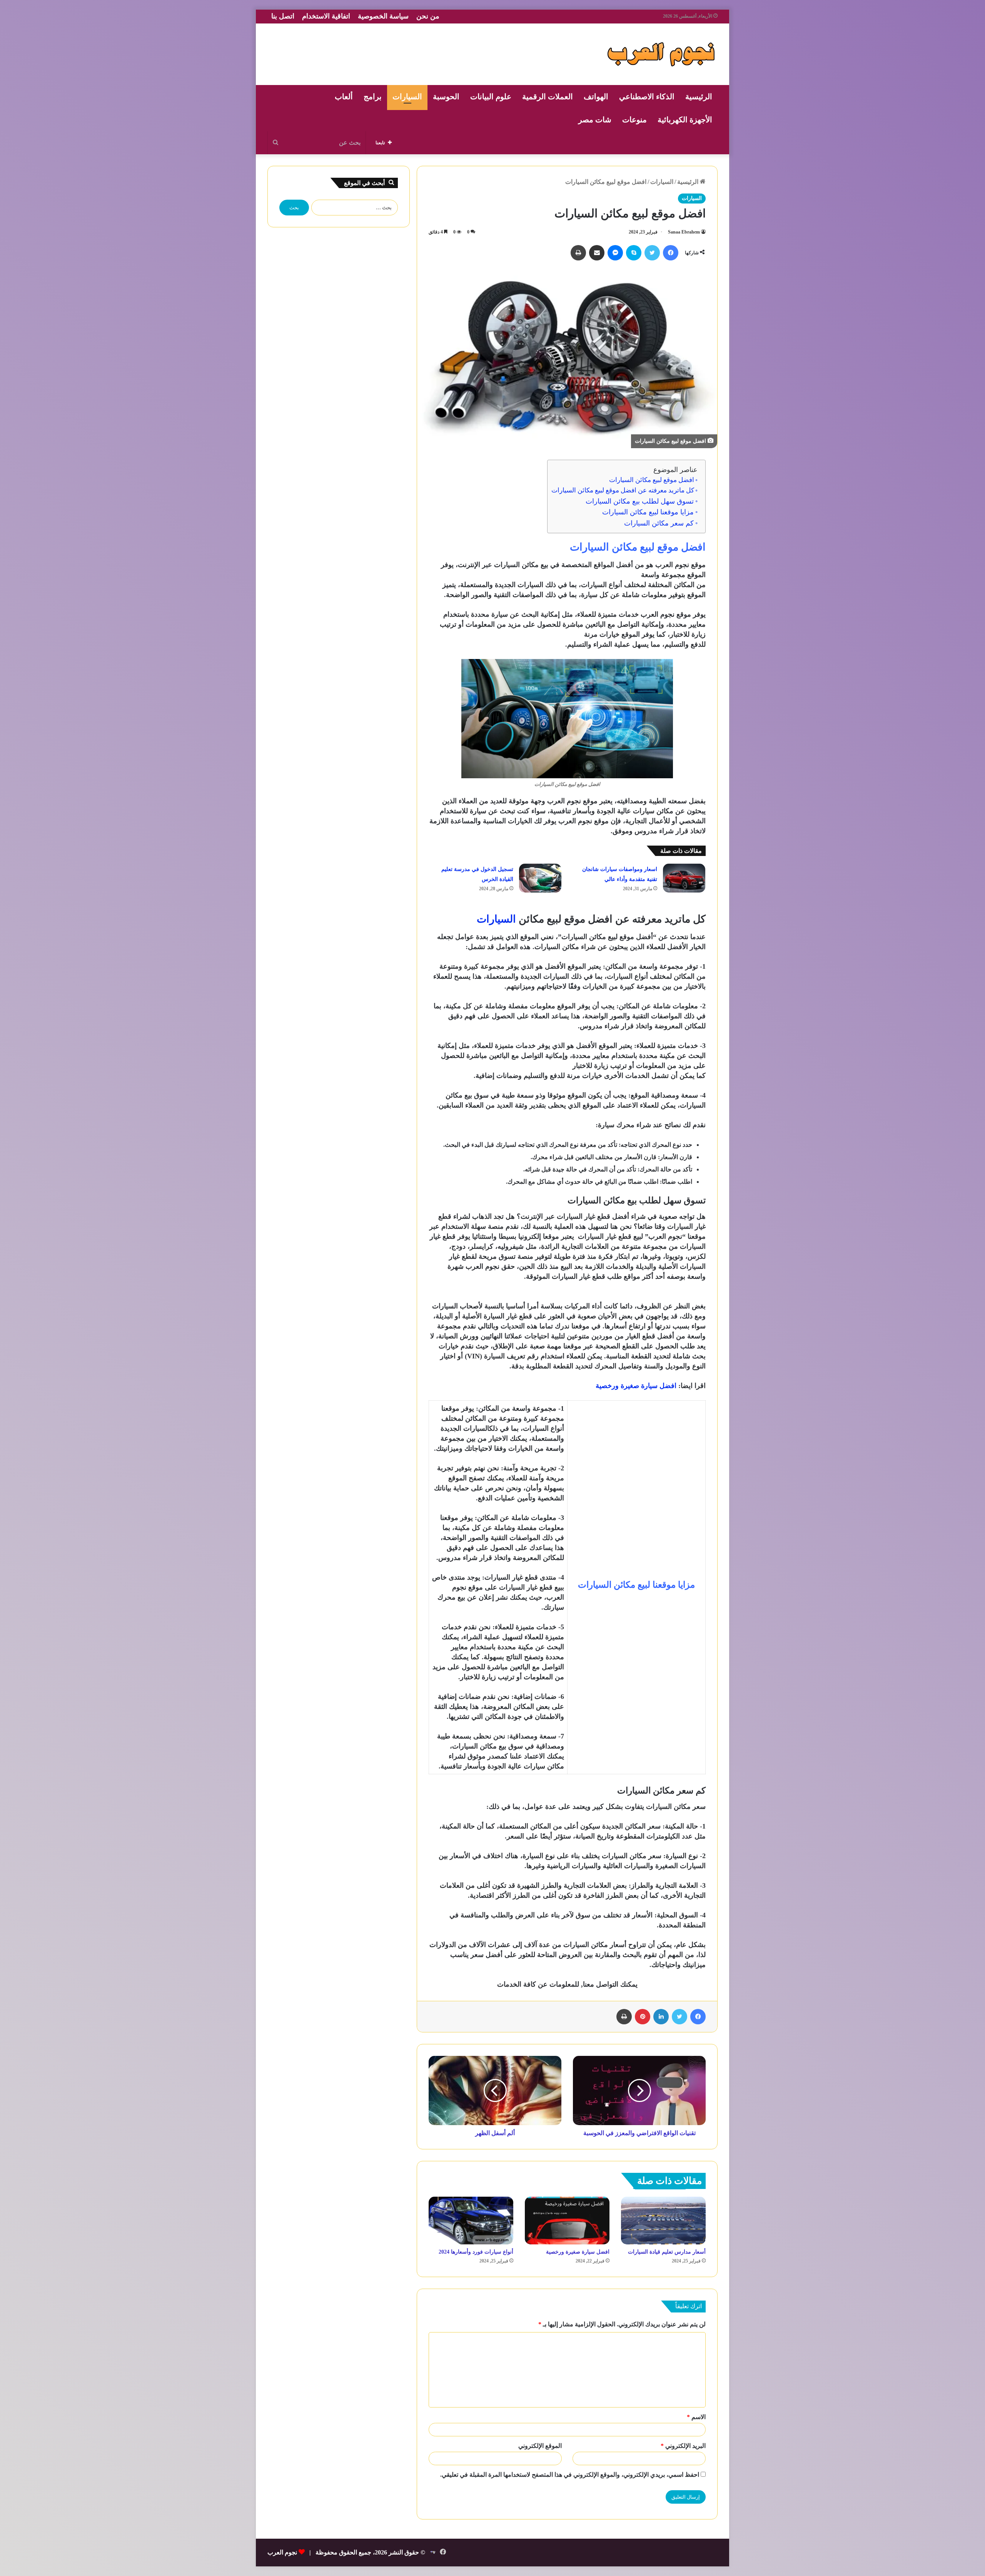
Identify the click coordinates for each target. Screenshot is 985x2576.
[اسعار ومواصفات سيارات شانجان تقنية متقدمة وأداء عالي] (684, 878)
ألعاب (344, 97)
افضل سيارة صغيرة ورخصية (578, 2252)
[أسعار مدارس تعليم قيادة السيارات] (663, 2221)
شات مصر (595, 120)
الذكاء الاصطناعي (647, 97)
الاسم (696, 2417)
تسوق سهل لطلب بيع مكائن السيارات (640, 501)
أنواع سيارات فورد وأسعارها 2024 (476, 2252)
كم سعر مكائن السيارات (659, 523)
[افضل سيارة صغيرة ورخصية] (567, 2221)
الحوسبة (446, 97)
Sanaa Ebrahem (684, 232)
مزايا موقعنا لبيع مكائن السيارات (648, 512)
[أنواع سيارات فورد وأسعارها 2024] (471, 2221)
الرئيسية (699, 97)
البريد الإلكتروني (683, 2446)
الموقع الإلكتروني (540, 2446)
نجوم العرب (282, 2552)
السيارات (407, 97)
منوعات (634, 120)
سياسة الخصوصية (383, 16)
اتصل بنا (283, 16)
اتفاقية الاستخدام (326, 16)
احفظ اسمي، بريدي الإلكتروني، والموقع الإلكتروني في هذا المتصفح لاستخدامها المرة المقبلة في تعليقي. (570, 2475)
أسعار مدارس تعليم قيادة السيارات (667, 2252)
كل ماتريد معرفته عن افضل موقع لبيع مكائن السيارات (623, 490)
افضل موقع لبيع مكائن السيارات (652, 480)
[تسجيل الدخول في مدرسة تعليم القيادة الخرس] (540, 878)
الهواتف (596, 97)
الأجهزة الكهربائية (685, 120)
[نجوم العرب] (661, 54)
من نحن (428, 16)
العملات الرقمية (548, 97)
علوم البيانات (491, 97)
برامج (373, 97)
